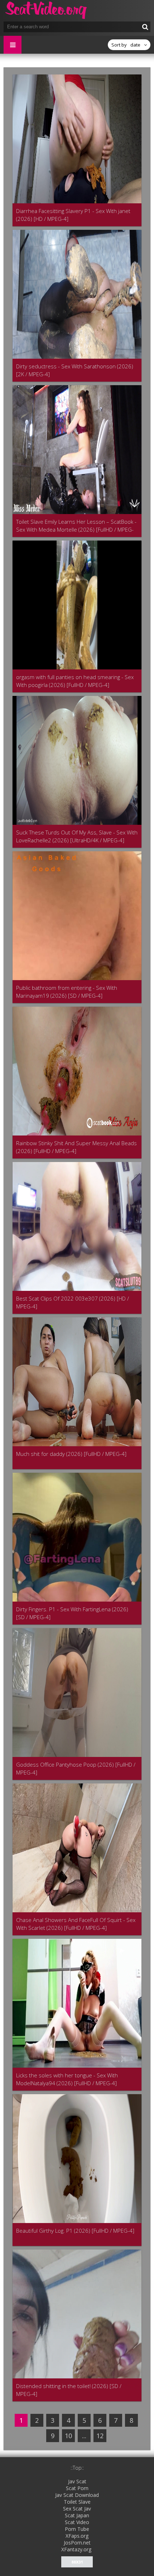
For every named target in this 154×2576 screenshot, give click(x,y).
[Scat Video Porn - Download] (47, 11)
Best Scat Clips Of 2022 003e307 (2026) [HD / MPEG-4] (73, 1302)
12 (100, 2436)
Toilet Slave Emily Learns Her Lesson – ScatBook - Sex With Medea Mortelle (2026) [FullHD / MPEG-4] (76, 526)
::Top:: (77, 2468)
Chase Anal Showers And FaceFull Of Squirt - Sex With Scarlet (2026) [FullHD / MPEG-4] (76, 1924)
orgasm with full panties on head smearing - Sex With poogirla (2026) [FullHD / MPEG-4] (75, 681)
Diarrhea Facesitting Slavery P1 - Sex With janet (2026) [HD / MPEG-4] (73, 215)
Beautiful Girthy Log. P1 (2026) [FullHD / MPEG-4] (75, 2231)
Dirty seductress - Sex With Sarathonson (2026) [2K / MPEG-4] (75, 370)
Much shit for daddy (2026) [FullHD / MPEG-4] (71, 1454)
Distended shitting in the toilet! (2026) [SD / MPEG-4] (69, 2390)
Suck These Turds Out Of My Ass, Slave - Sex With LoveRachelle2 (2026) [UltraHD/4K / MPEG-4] (77, 836)
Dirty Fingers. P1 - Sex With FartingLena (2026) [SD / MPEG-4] (72, 1613)
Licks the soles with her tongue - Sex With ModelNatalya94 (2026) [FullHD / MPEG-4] (67, 2079)
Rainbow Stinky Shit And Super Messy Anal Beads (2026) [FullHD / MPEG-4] (76, 1147)
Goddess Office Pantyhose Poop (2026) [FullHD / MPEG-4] (76, 1768)
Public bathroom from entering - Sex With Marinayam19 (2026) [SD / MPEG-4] (67, 992)
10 (68, 2436)
